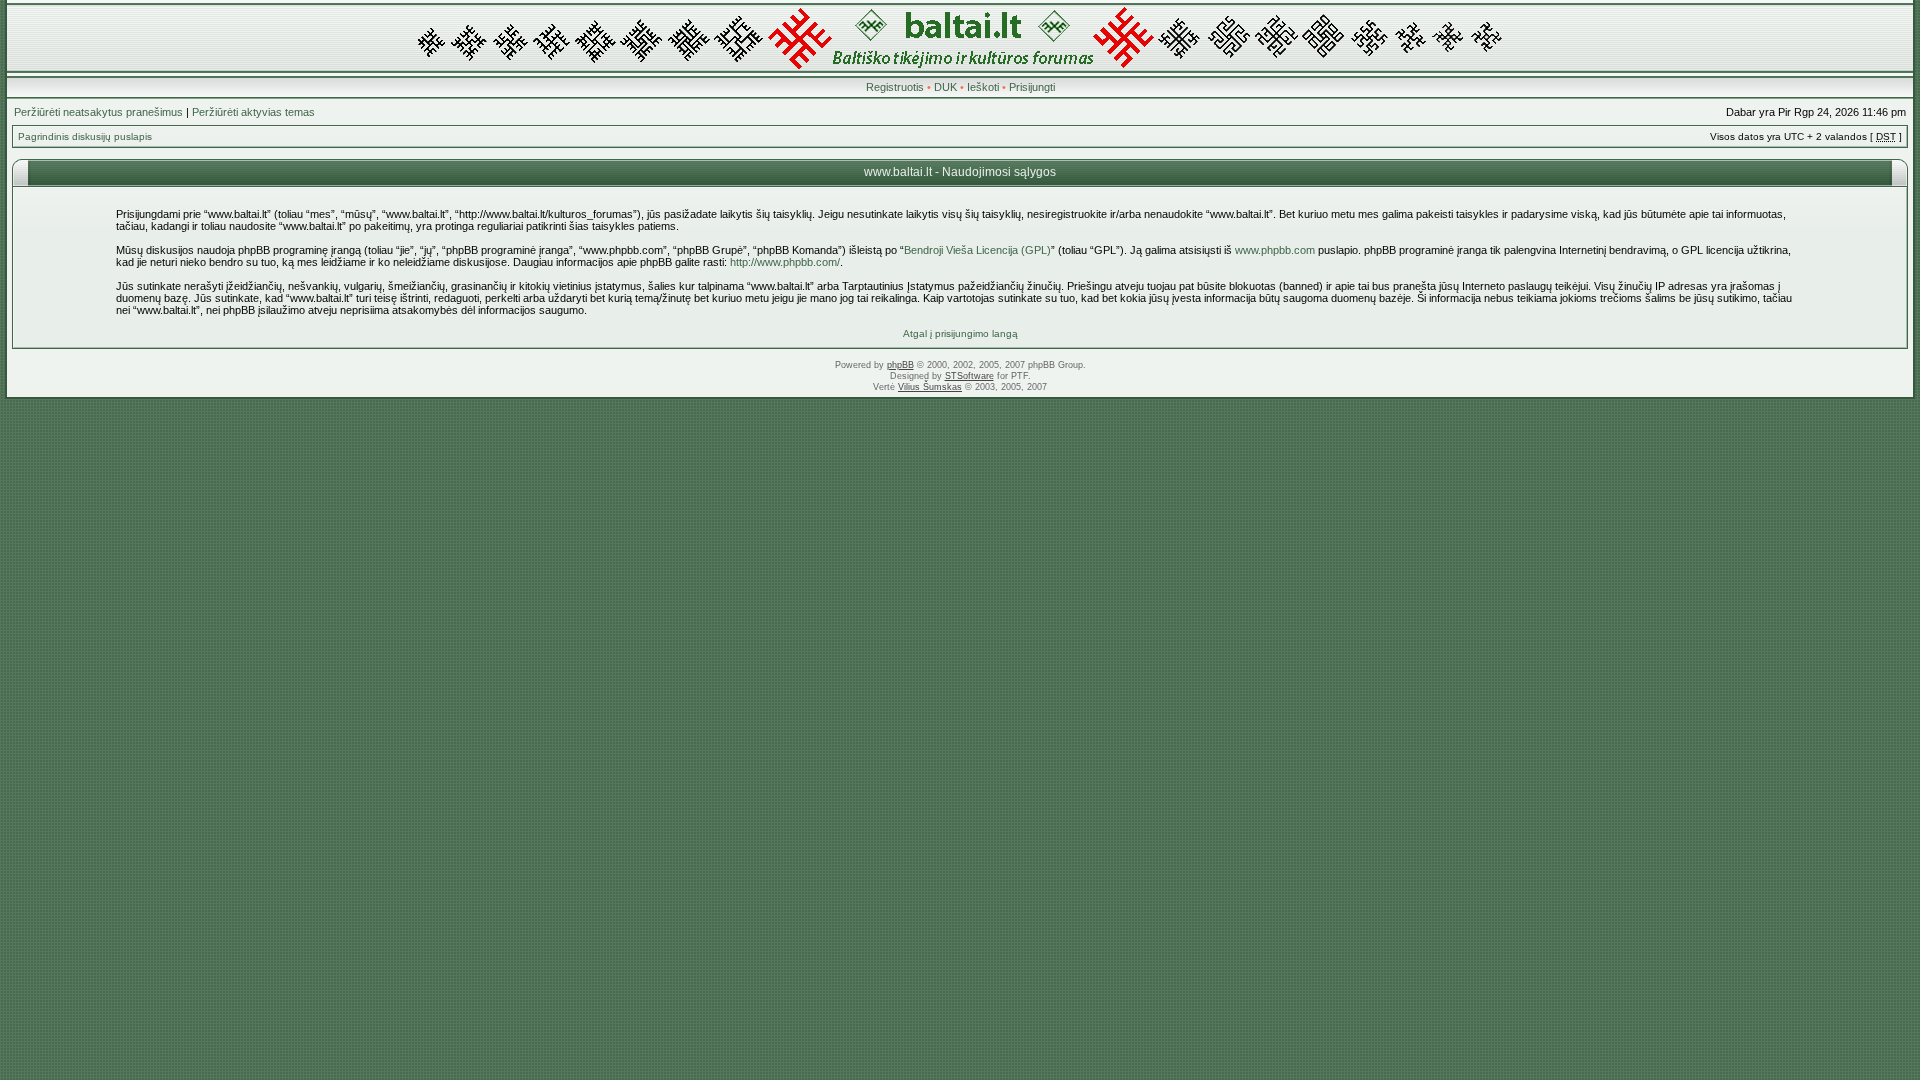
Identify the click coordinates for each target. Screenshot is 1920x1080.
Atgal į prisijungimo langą (960, 333)
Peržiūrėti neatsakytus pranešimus (98, 112)
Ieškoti (983, 87)
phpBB (900, 365)
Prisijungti (1032, 87)
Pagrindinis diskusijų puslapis (85, 136)
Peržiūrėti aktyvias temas (253, 112)
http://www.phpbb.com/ (785, 262)
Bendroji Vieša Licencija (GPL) (977, 250)
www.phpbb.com (1275, 250)
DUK (945, 87)
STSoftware (969, 376)
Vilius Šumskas (930, 387)
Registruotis (895, 87)
